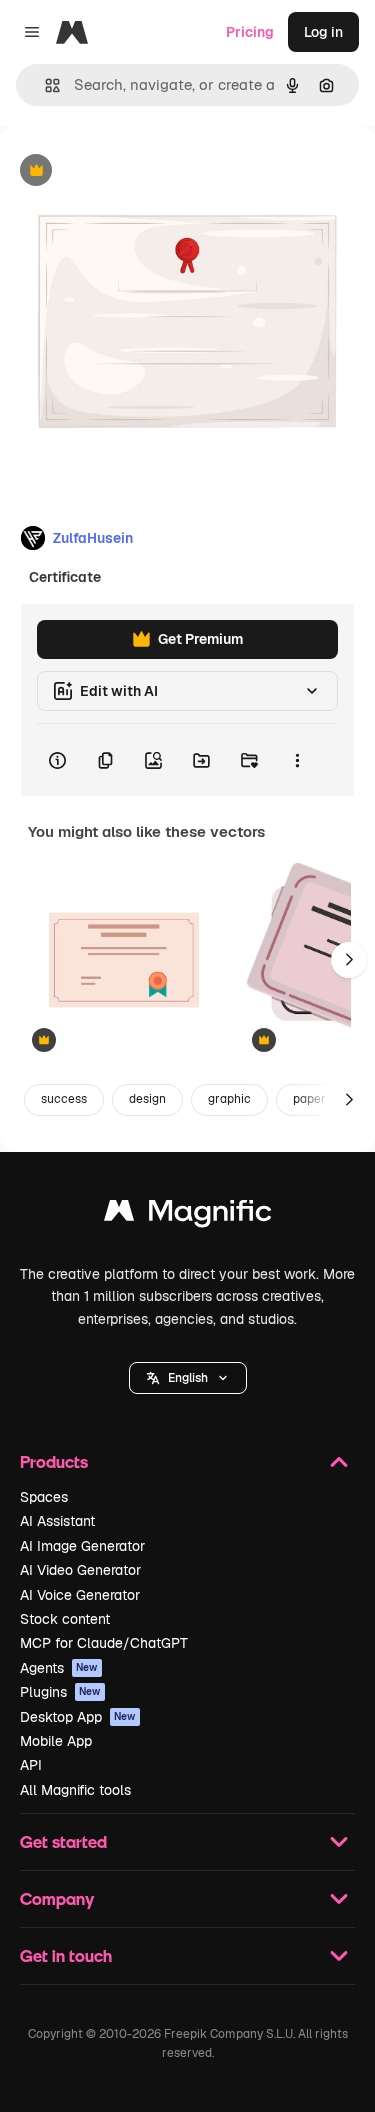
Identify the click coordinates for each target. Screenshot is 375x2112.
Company (57, 1898)
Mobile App (56, 1741)
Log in (323, 32)
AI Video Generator (80, 1570)
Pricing (250, 32)
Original (128, 171)
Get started (63, 1841)
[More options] (297, 760)
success (64, 1099)
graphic (229, 1099)
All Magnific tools (75, 1790)
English (188, 1378)
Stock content (65, 1619)
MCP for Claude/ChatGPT (104, 1643)
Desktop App (78, 1717)
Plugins (60, 1692)
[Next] (349, 960)
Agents (59, 1668)
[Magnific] (188, 1215)
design (147, 1099)
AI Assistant (57, 1521)
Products (54, 1461)
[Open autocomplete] (44, 85)
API (31, 1765)
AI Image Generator (82, 1546)
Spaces (44, 1497)
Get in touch (66, 1955)
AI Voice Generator (80, 1595)
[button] (188, 1378)
